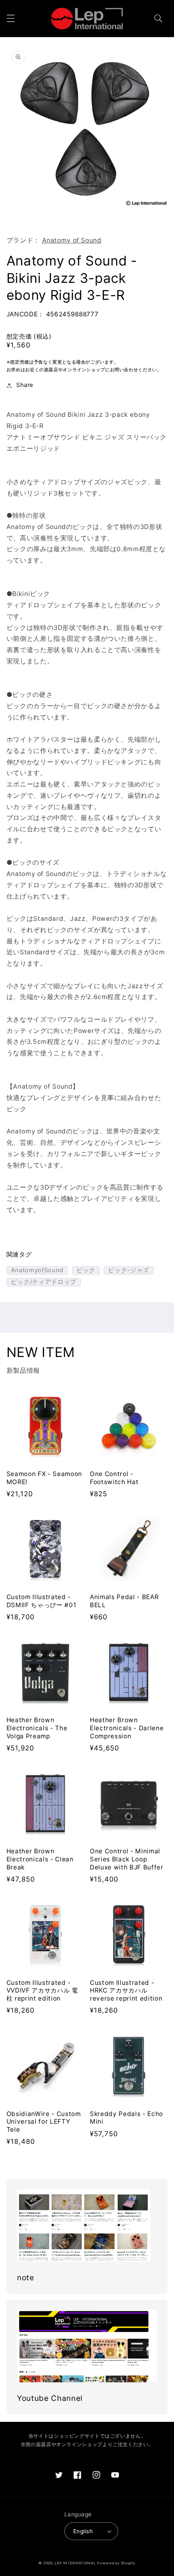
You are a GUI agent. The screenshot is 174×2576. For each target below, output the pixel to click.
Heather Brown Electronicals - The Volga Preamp (37, 1728)
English (83, 2531)
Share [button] (25, 385)
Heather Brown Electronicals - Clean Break (40, 1859)
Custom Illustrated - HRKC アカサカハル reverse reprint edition (126, 1991)
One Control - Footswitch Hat (114, 1478)
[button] (11, 19)
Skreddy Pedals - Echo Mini (126, 2118)
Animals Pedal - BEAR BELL (124, 1601)
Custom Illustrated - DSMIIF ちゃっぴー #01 (41, 1601)
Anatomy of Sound (72, 240)
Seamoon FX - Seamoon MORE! (44, 1478)
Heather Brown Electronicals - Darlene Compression (127, 1728)
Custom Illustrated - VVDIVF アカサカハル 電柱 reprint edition (42, 1991)
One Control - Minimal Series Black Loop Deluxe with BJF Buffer (127, 1859)
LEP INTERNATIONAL (75, 2563)
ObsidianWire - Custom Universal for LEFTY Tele (44, 2122)
